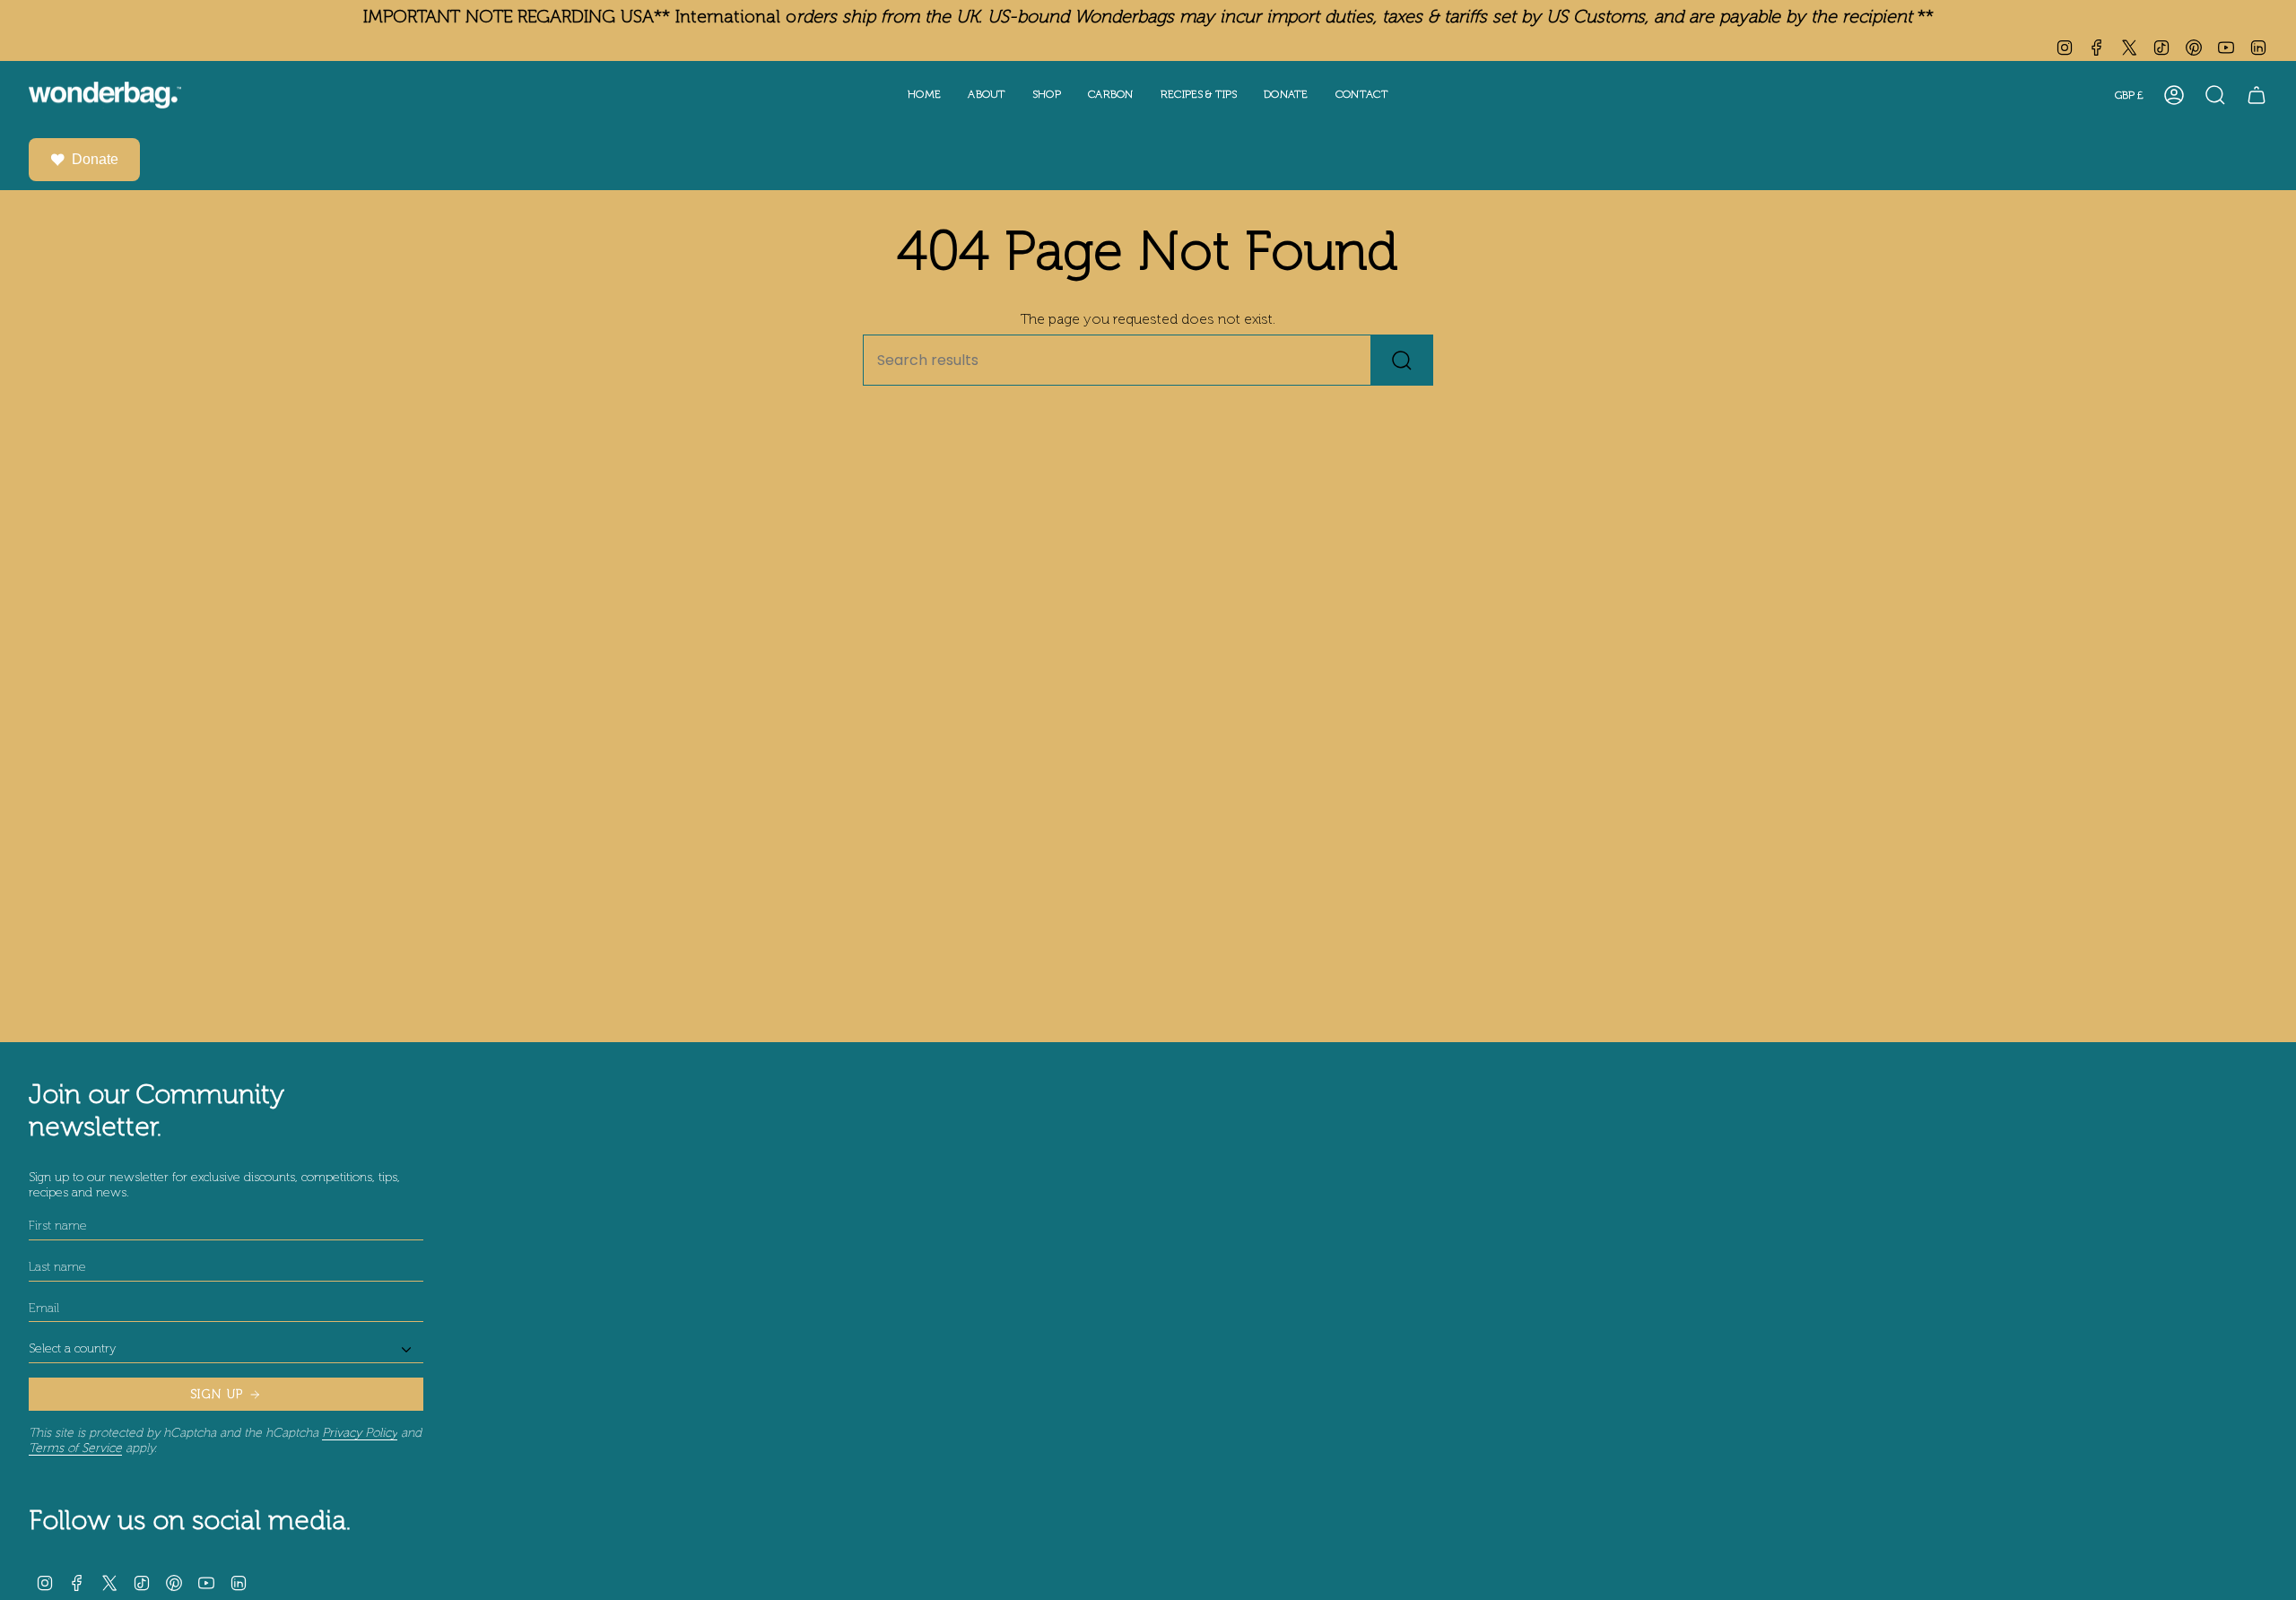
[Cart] (2257, 95)
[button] (987, 96)
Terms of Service (75, 1448)
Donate (95, 159)
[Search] (1402, 360)
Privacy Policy (360, 1433)
